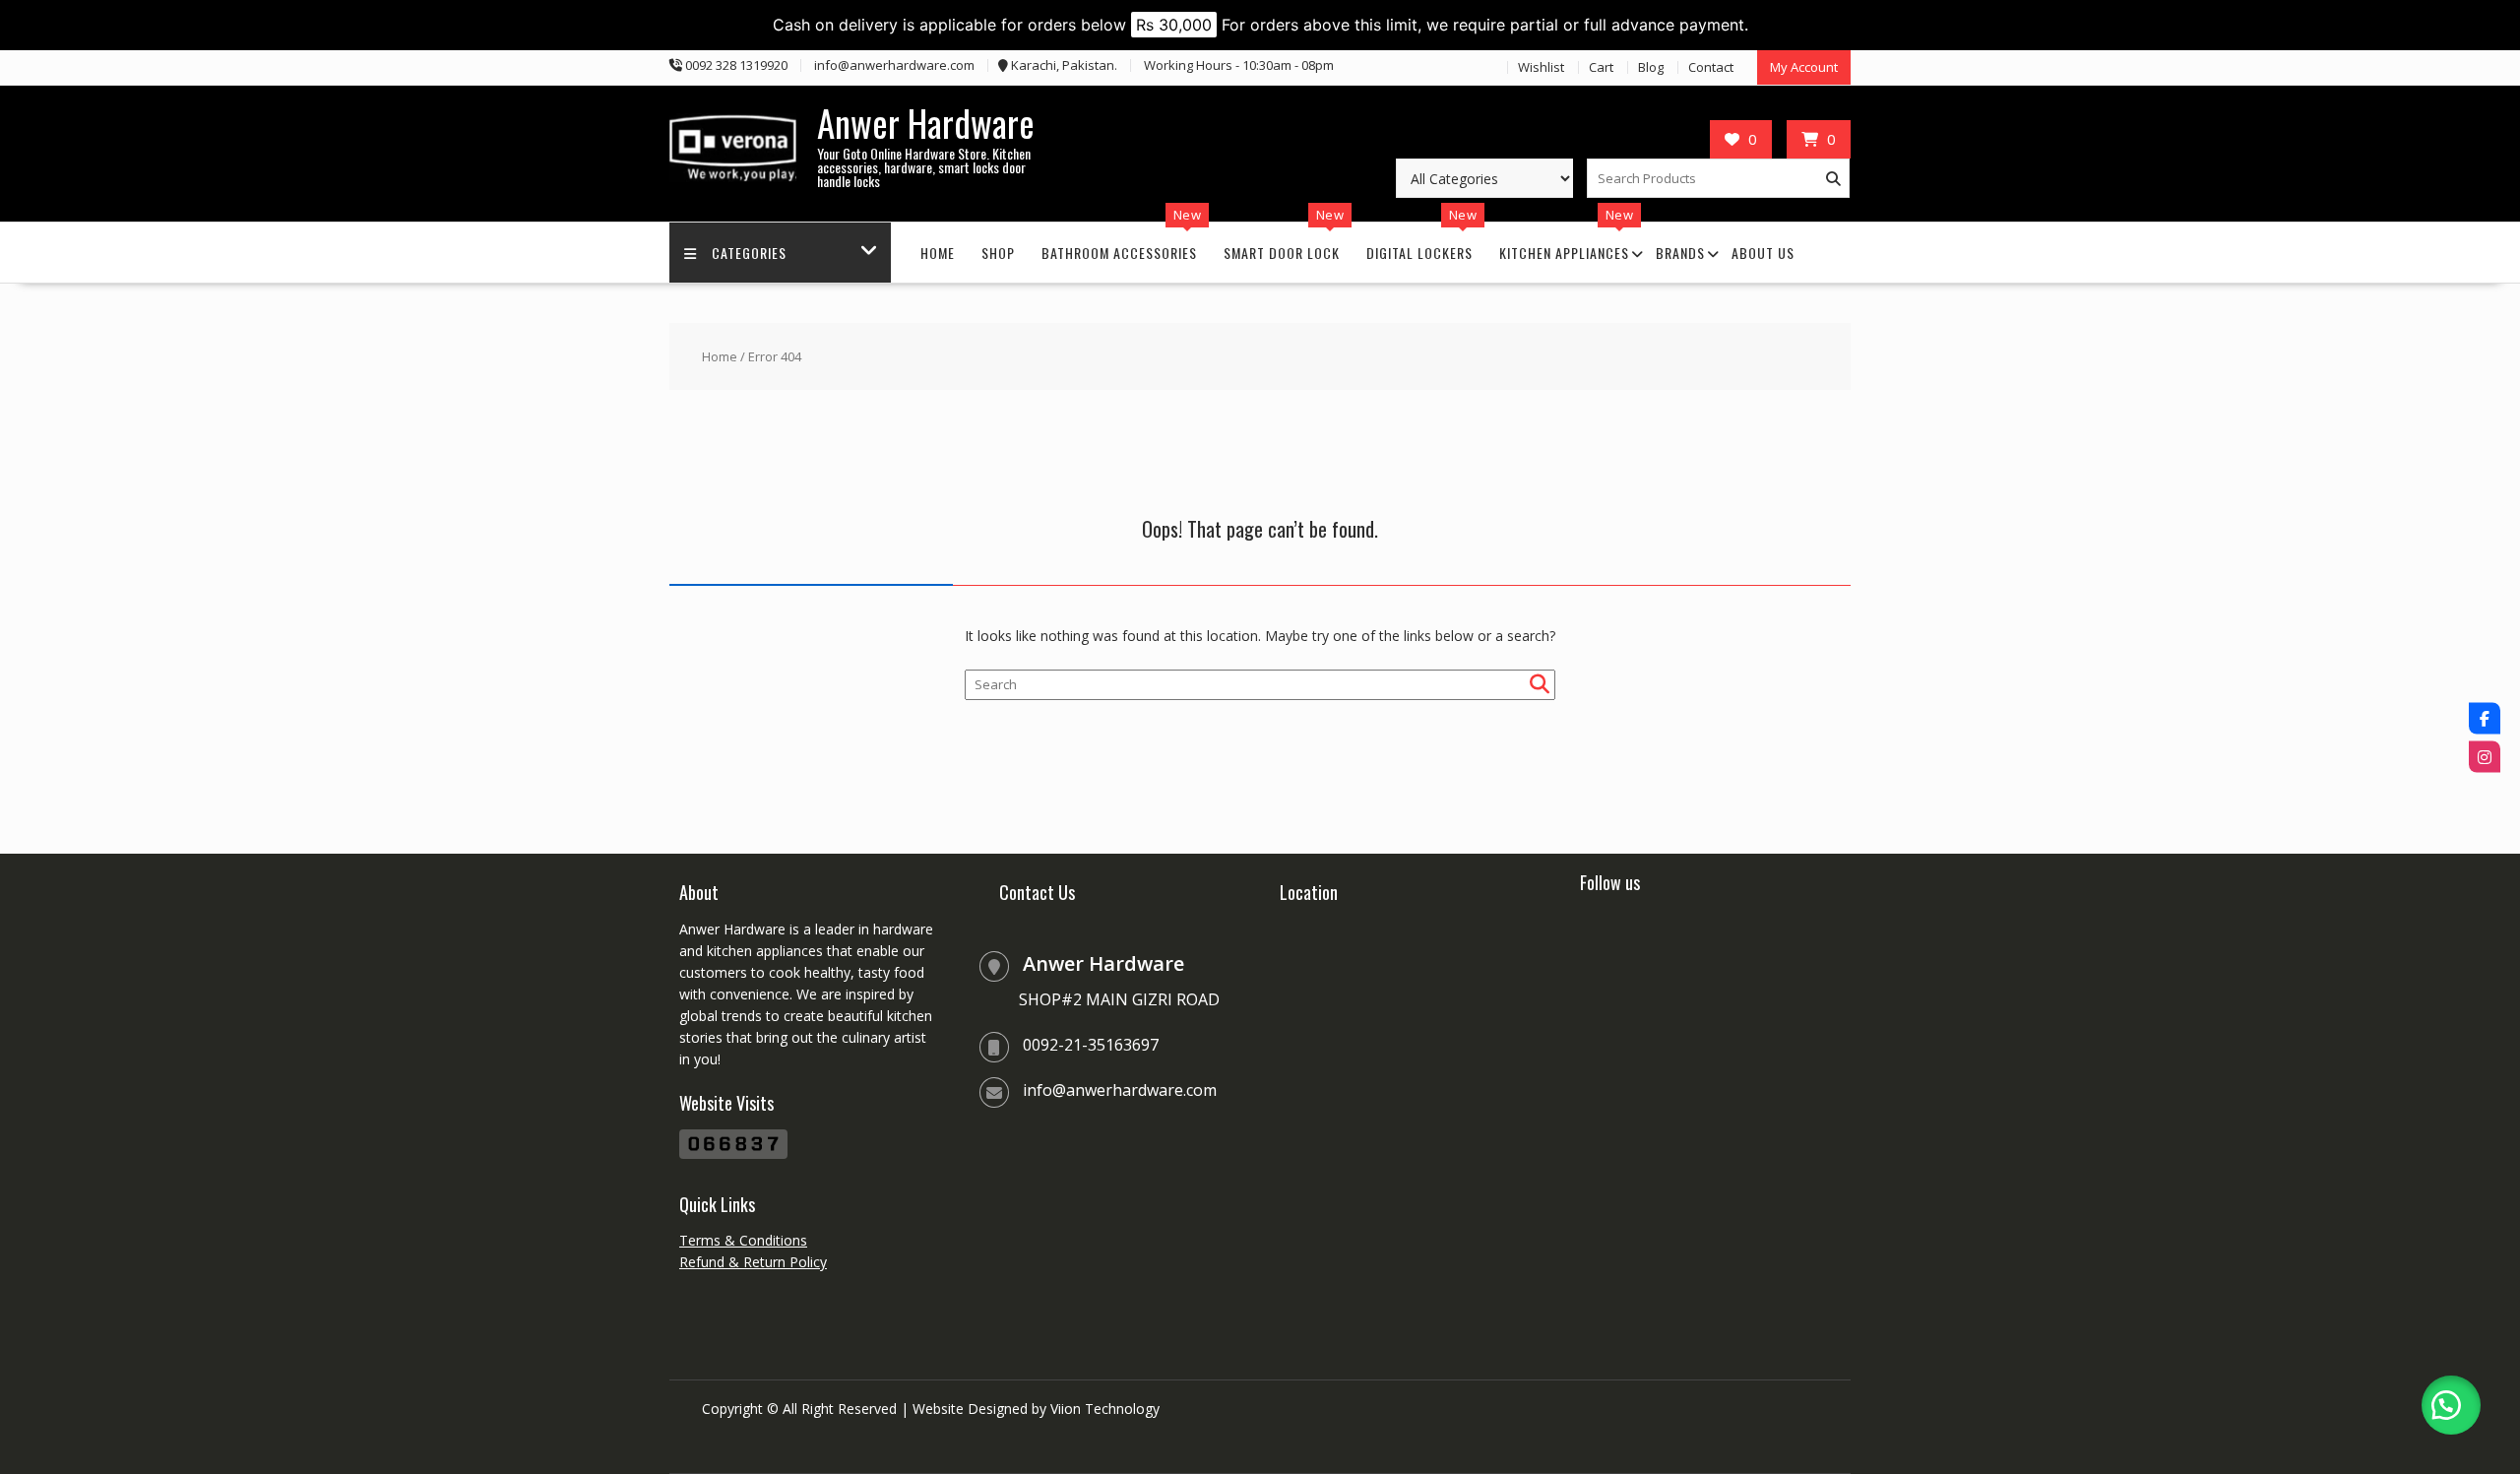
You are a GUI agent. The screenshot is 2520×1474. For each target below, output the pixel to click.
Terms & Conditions (743, 1240)
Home (938, 253)
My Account (1804, 67)
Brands (1680, 253)
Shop (998, 253)
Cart (1601, 67)
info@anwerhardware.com (1120, 1090)
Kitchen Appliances (1564, 253)
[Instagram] (2485, 756)
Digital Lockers (1419, 253)
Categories (749, 253)
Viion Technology (1105, 1409)
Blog (1651, 67)
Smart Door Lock (1282, 253)
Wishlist (1541, 67)
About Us (1763, 253)
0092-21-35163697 (1091, 1045)
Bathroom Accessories (1119, 253)
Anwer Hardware (926, 123)
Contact (1711, 67)
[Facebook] (2485, 718)
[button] (2451, 1405)
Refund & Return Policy (753, 1262)
